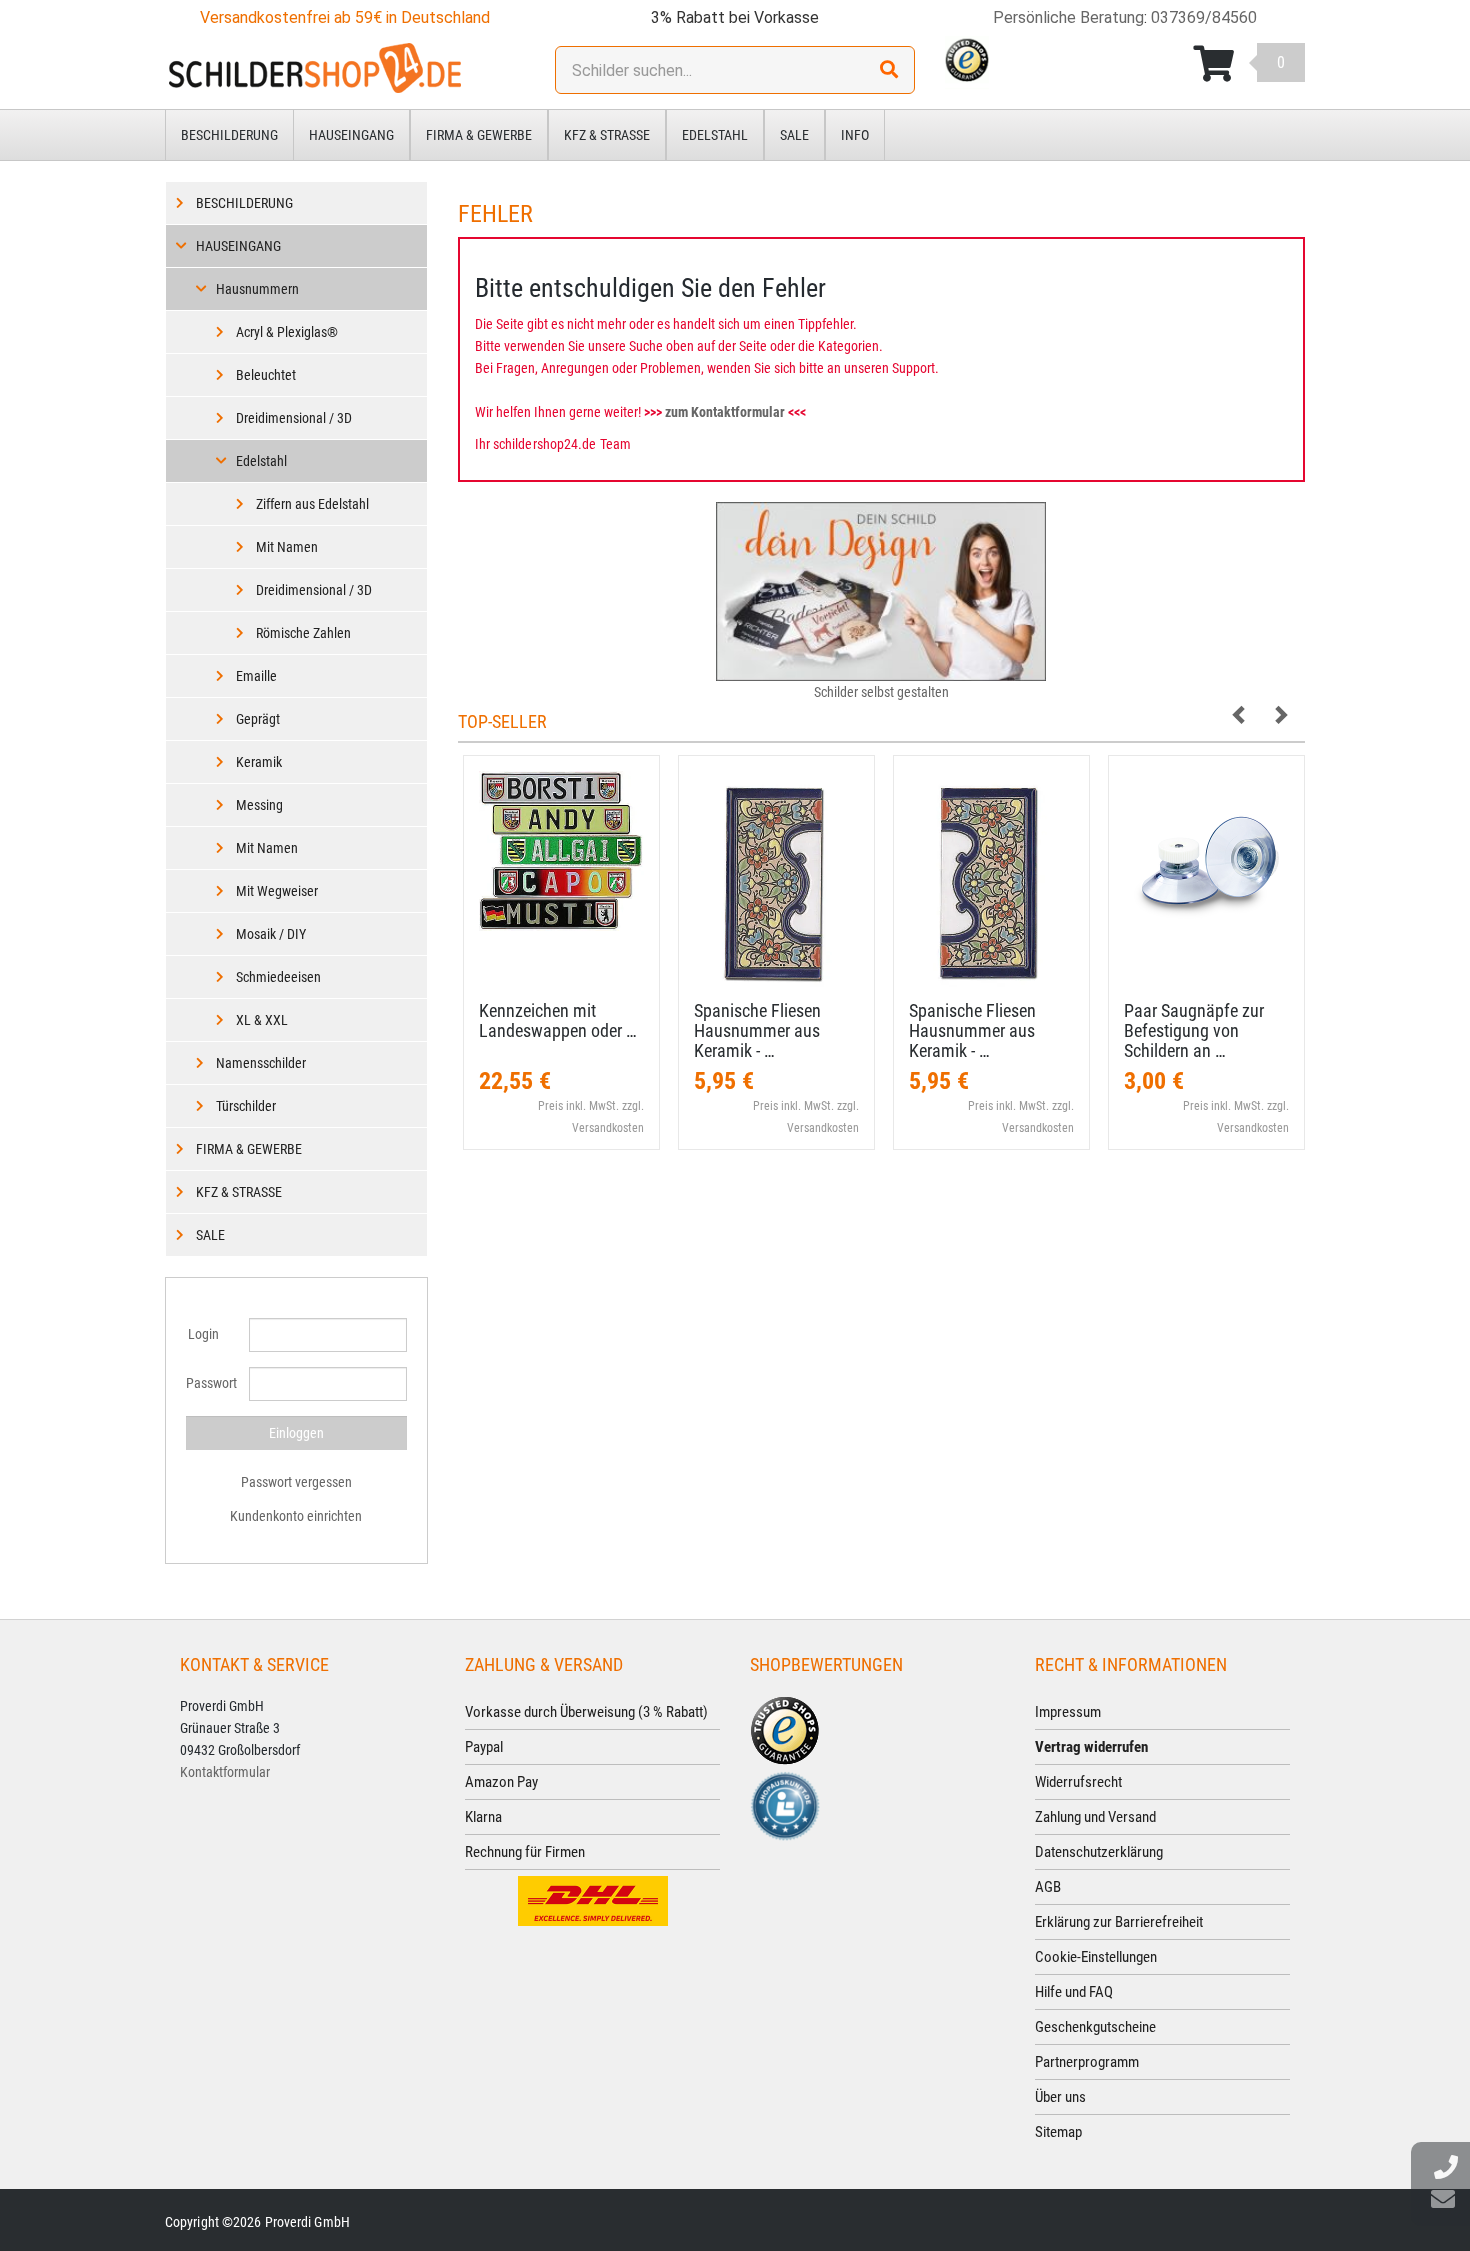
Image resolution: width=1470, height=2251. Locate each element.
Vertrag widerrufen (1091, 1747)
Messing (259, 805)
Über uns (1060, 2097)
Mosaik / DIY (271, 934)
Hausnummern (257, 289)
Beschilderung (229, 135)
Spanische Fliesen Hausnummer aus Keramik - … (757, 1030)
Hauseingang (351, 135)
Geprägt (258, 719)
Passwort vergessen (296, 1482)
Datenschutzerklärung (1099, 1852)
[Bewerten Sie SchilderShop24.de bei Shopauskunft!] (785, 1805)
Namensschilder (261, 1063)
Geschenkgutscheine (1095, 2027)
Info (855, 135)
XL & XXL (262, 1020)
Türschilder (246, 1106)
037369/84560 (1204, 17)
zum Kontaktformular (725, 412)
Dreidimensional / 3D (294, 418)
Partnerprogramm (1087, 2062)
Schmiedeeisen (278, 977)
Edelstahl (715, 135)
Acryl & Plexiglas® (287, 332)
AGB (1048, 1887)
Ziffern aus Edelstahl (312, 504)
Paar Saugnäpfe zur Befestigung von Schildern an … (1194, 1030)
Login (203, 1334)
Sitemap (1058, 2132)
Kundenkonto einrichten (296, 1516)
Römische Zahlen (303, 633)
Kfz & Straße (607, 135)
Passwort (210, 1383)
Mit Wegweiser (277, 891)
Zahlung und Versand (1095, 1817)
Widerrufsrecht (1078, 1782)
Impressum (1068, 1712)
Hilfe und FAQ (1074, 1992)
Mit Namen (287, 547)
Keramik (259, 762)
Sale (794, 135)
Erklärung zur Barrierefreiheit (1119, 1922)
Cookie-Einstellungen (1096, 1957)
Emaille (256, 676)
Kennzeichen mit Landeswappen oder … (558, 1020)
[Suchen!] (889, 70)
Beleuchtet (266, 375)
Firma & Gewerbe (479, 135)
